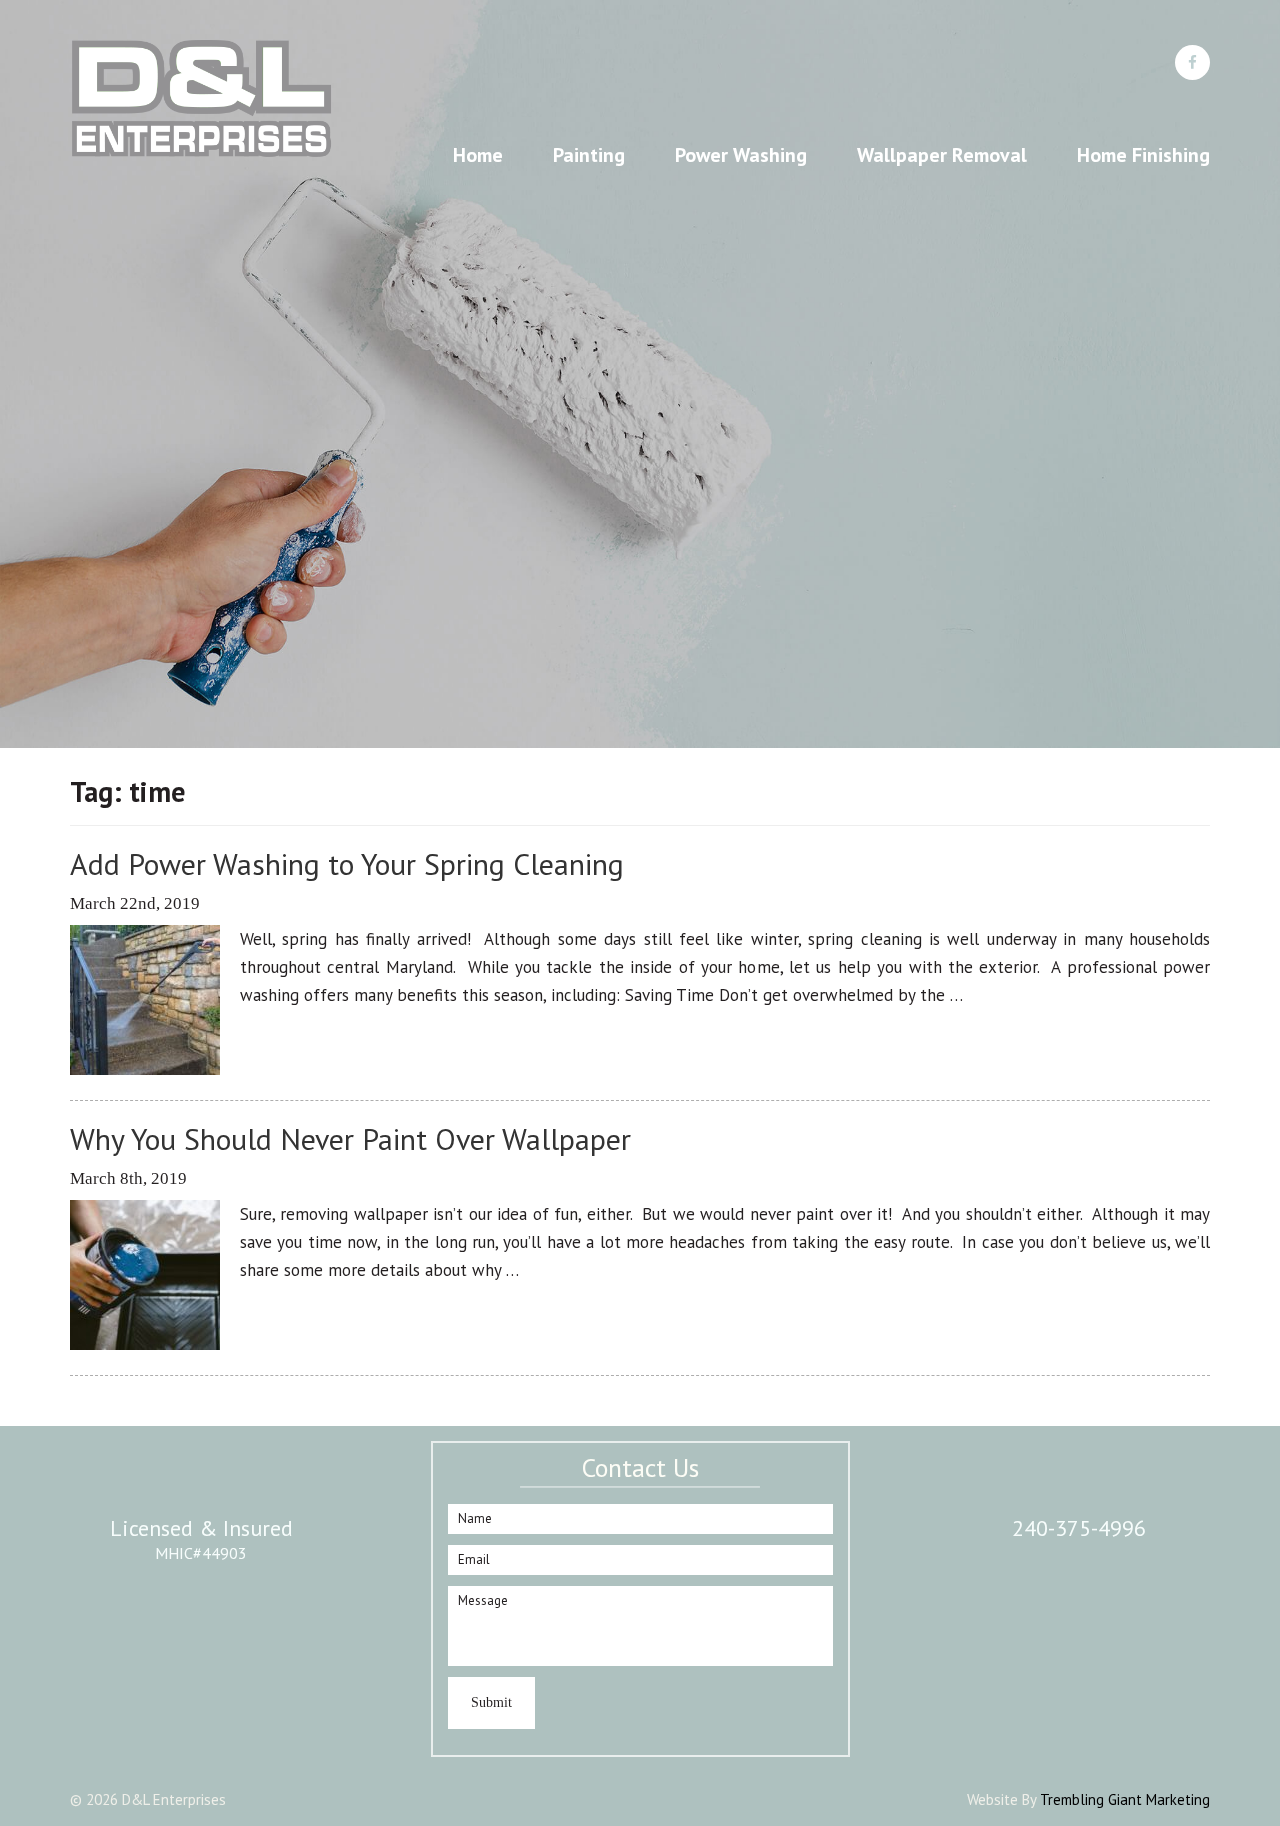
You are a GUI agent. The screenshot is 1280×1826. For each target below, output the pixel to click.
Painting (589, 155)
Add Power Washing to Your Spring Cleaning (347, 863)
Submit (491, 1702)
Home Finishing (1143, 155)
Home (478, 155)
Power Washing (741, 155)
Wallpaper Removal (942, 155)
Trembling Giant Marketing (1125, 1799)
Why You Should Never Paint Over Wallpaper (350, 1138)
